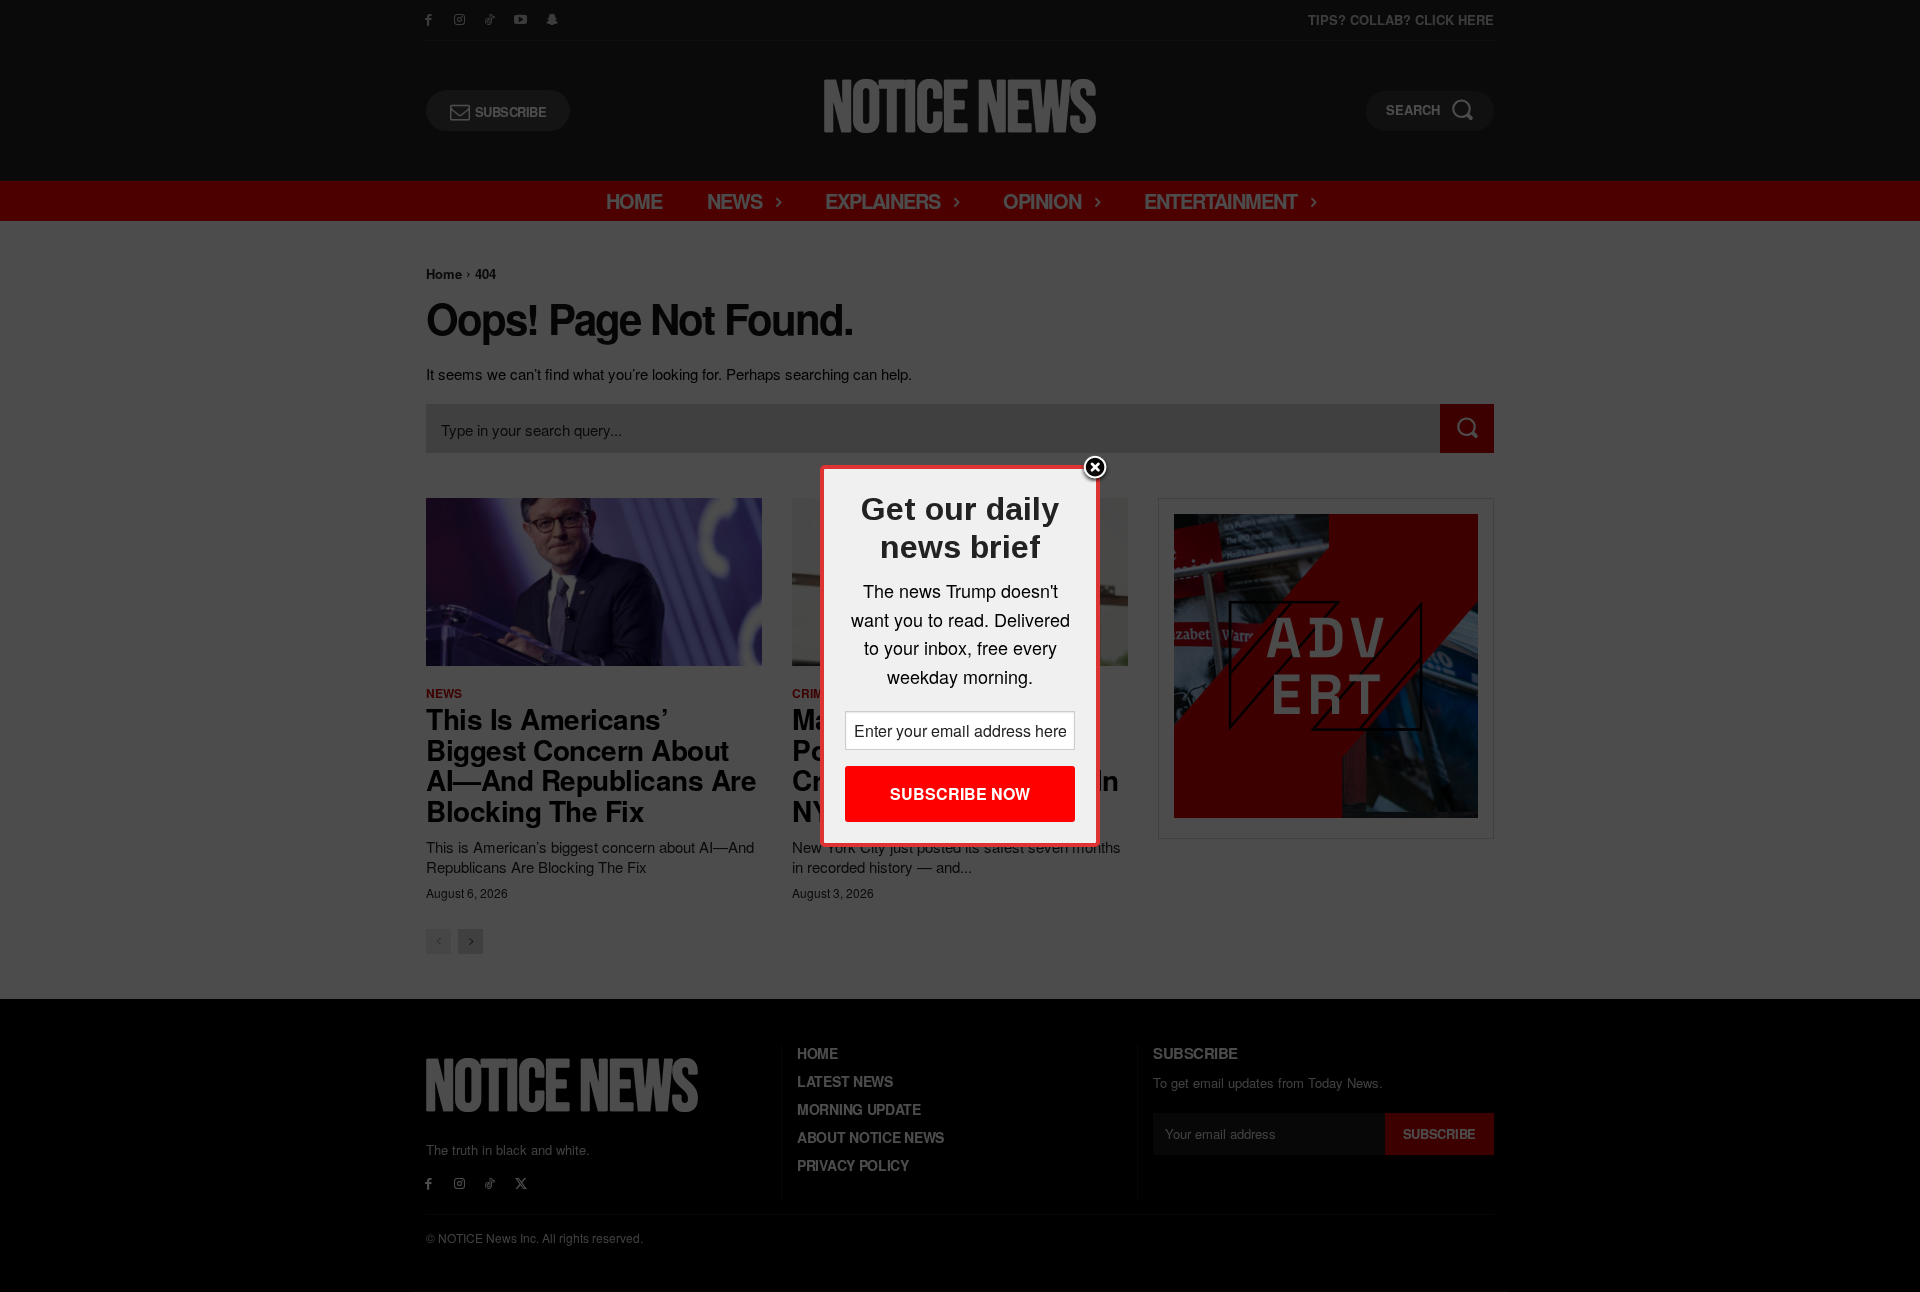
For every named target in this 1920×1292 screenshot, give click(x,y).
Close (1095, 469)
